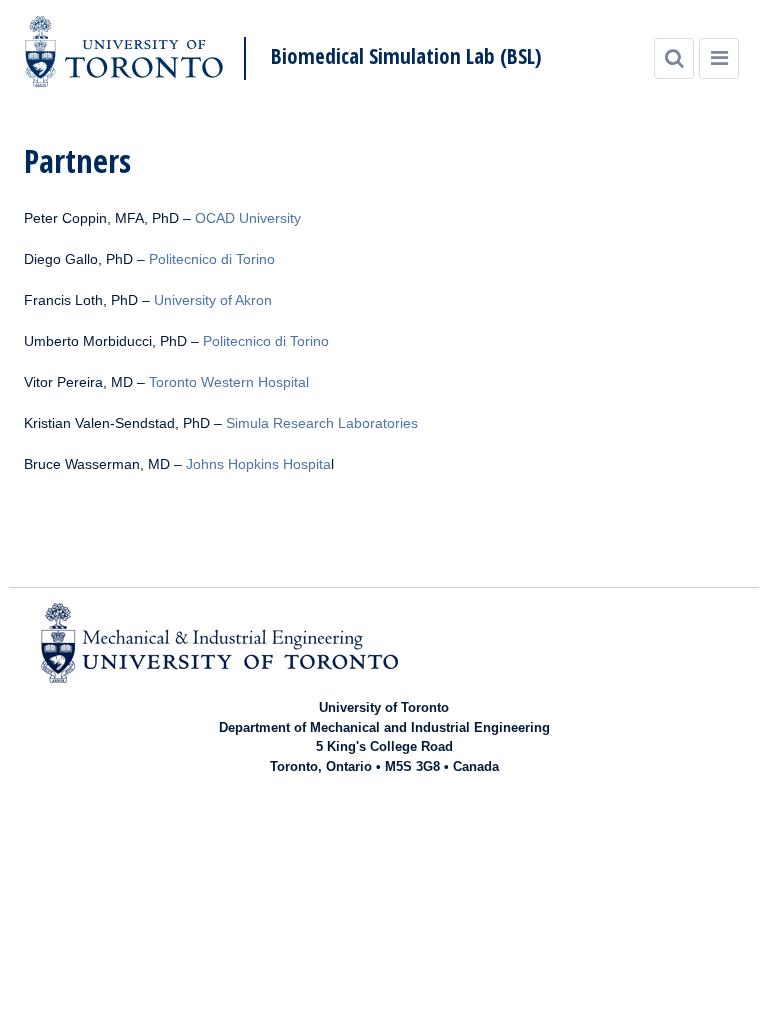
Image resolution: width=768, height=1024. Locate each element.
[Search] (674, 58)
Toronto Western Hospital (229, 382)
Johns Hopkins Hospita (258, 464)
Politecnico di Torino (212, 259)
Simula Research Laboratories (322, 423)
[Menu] (719, 58)
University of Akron (213, 300)
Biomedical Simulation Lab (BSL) (406, 56)
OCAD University (248, 218)
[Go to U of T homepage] (124, 51)
